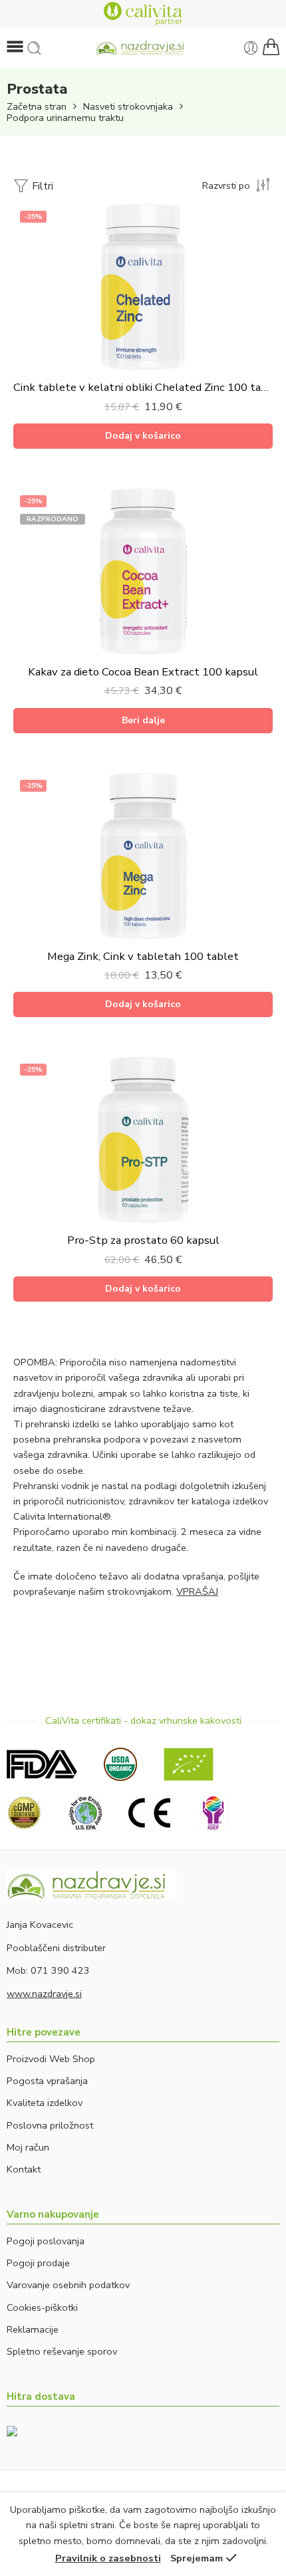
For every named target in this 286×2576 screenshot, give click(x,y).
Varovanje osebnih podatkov (68, 2285)
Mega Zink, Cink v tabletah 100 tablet (143, 956)
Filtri (41, 186)
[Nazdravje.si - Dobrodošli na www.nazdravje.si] (143, 48)
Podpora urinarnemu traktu (65, 118)
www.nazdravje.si (44, 1994)
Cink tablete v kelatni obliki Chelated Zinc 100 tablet (143, 387)
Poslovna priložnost (50, 2125)
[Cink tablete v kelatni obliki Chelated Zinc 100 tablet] (143, 287)
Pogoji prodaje (38, 2263)
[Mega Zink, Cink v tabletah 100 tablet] (143, 856)
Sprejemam (197, 2558)
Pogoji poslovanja (46, 2241)
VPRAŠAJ (197, 1591)
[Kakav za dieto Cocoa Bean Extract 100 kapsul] (143, 572)
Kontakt (24, 2169)
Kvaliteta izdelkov (45, 2103)
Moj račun (28, 2147)
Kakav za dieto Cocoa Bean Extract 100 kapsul (143, 672)
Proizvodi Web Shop (51, 2059)
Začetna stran (37, 107)
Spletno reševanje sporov (62, 2351)
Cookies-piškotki (42, 2307)
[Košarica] (271, 48)
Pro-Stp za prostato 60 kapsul (143, 1240)
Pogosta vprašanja (47, 2081)
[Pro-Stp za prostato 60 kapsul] (143, 1140)
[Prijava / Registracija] (251, 48)
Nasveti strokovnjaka (128, 107)
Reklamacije (33, 2329)
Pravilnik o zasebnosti (108, 2558)
